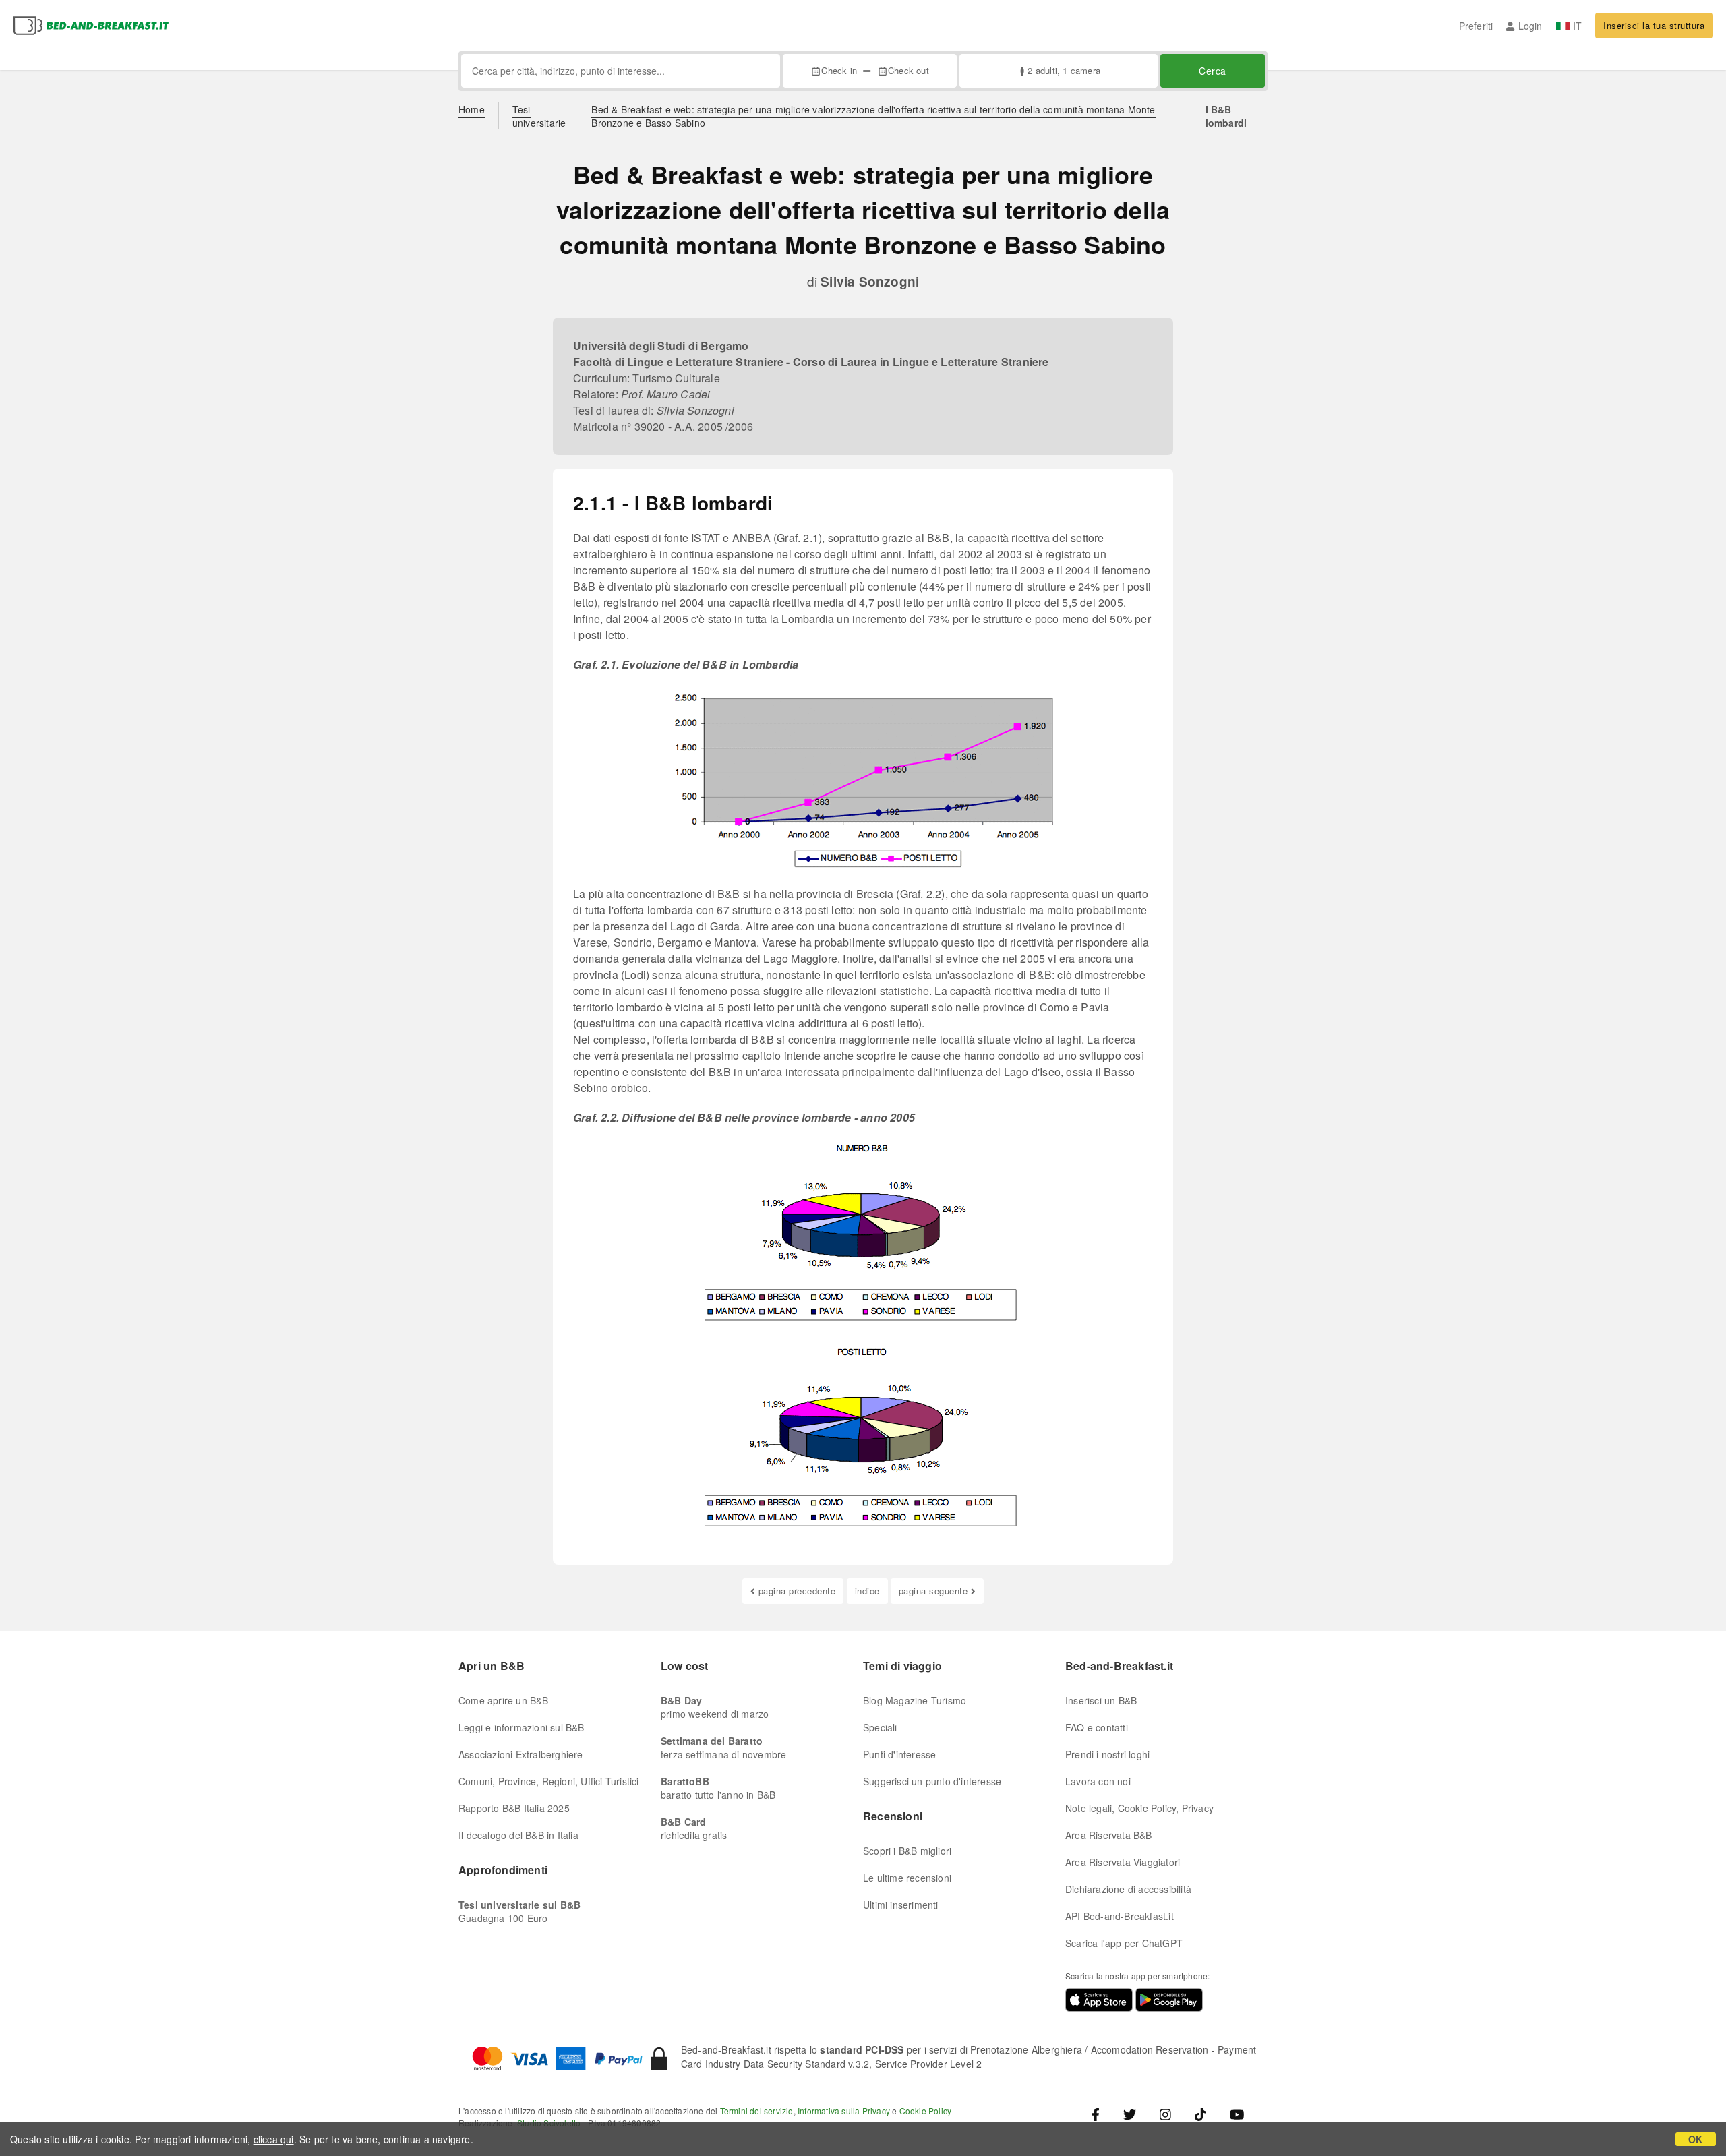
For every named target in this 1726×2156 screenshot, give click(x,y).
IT (1577, 26)
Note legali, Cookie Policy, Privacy (1139, 1808)
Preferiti (1476, 26)
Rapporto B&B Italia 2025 (514, 1808)
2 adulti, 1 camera (1064, 70)
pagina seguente (933, 1591)
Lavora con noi (1098, 1781)
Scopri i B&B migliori (907, 1851)
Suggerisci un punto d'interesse (932, 1781)
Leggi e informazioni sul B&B (522, 1727)
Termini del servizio (757, 2110)
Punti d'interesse (899, 1754)
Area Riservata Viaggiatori (1123, 1862)
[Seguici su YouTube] (1237, 2114)
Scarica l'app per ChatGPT (1124, 1943)
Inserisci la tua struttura (1654, 25)
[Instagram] (1165, 2114)
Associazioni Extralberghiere (521, 1754)
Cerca (1213, 71)
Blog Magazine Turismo (915, 1700)
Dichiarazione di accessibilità (1128, 1889)
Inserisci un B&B (1101, 1700)
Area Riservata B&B (1109, 1835)
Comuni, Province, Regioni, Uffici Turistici (549, 1781)
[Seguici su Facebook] (1101, 2114)
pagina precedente (797, 1591)
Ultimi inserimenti (901, 1905)
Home (472, 109)
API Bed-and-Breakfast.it (1120, 1916)
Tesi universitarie (539, 116)
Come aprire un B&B (504, 1700)
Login (1530, 26)
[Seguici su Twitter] (1130, 2114)
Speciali (880, 1727)
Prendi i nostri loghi (1107, 1754)
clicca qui (274, 2139)
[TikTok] (1200, 2114)
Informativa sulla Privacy (844, 2110)
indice (867, 1591)
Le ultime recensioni (907, 1878)
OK (1695, 2139)
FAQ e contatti (1097, 1727)
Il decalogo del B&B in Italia (518, 1835)
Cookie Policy (926, 2110)
